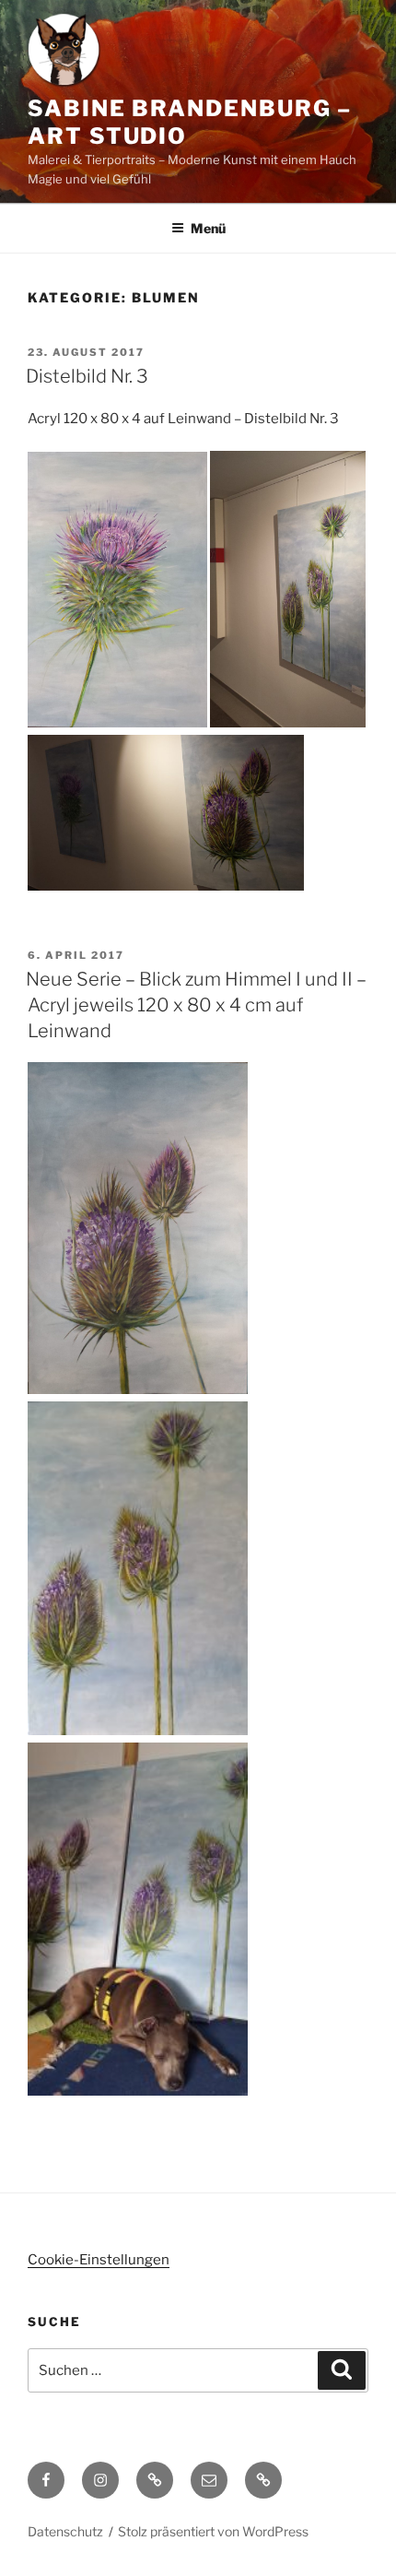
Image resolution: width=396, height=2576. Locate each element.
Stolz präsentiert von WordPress (213, 2531)
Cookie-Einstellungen (99, 2260)
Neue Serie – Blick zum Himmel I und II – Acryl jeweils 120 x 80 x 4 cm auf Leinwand (196, 1005)
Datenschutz (65, 2531)
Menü (208, 228)
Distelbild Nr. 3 (87, 376)
